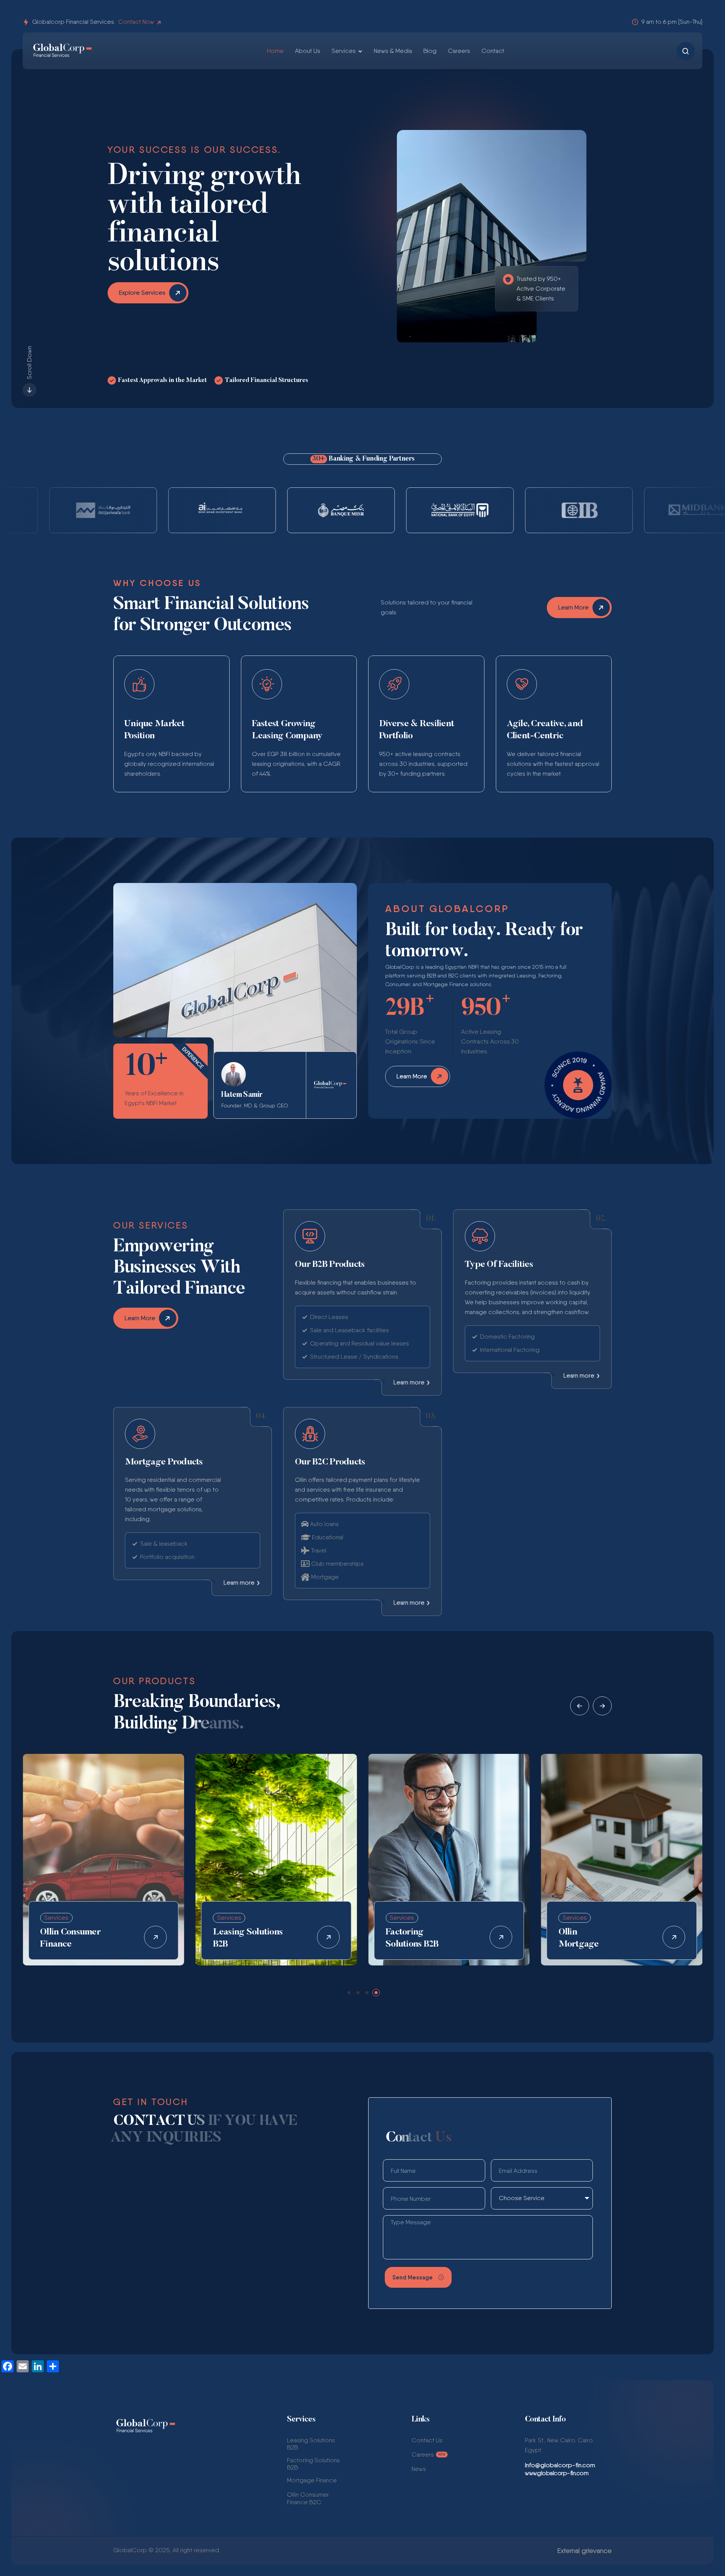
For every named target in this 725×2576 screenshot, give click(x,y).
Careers (459, 51)
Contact (493, 51)
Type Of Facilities (499, 1265)
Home (275, 51)
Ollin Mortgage (406, 1938)
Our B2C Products (330, 1462)
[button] (580, 1706)
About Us (308, 51)
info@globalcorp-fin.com (149, 2305)
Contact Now (136, 22)
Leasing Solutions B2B (75, 1938)
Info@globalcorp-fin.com (560, 2465)
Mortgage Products (164, 1462)
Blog (430, 51)
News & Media (393, 51)
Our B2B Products (330, 1265)
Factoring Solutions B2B (240, 1938)
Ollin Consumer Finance (589, 1938)
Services (344, 51)
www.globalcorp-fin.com (557, 2473)
